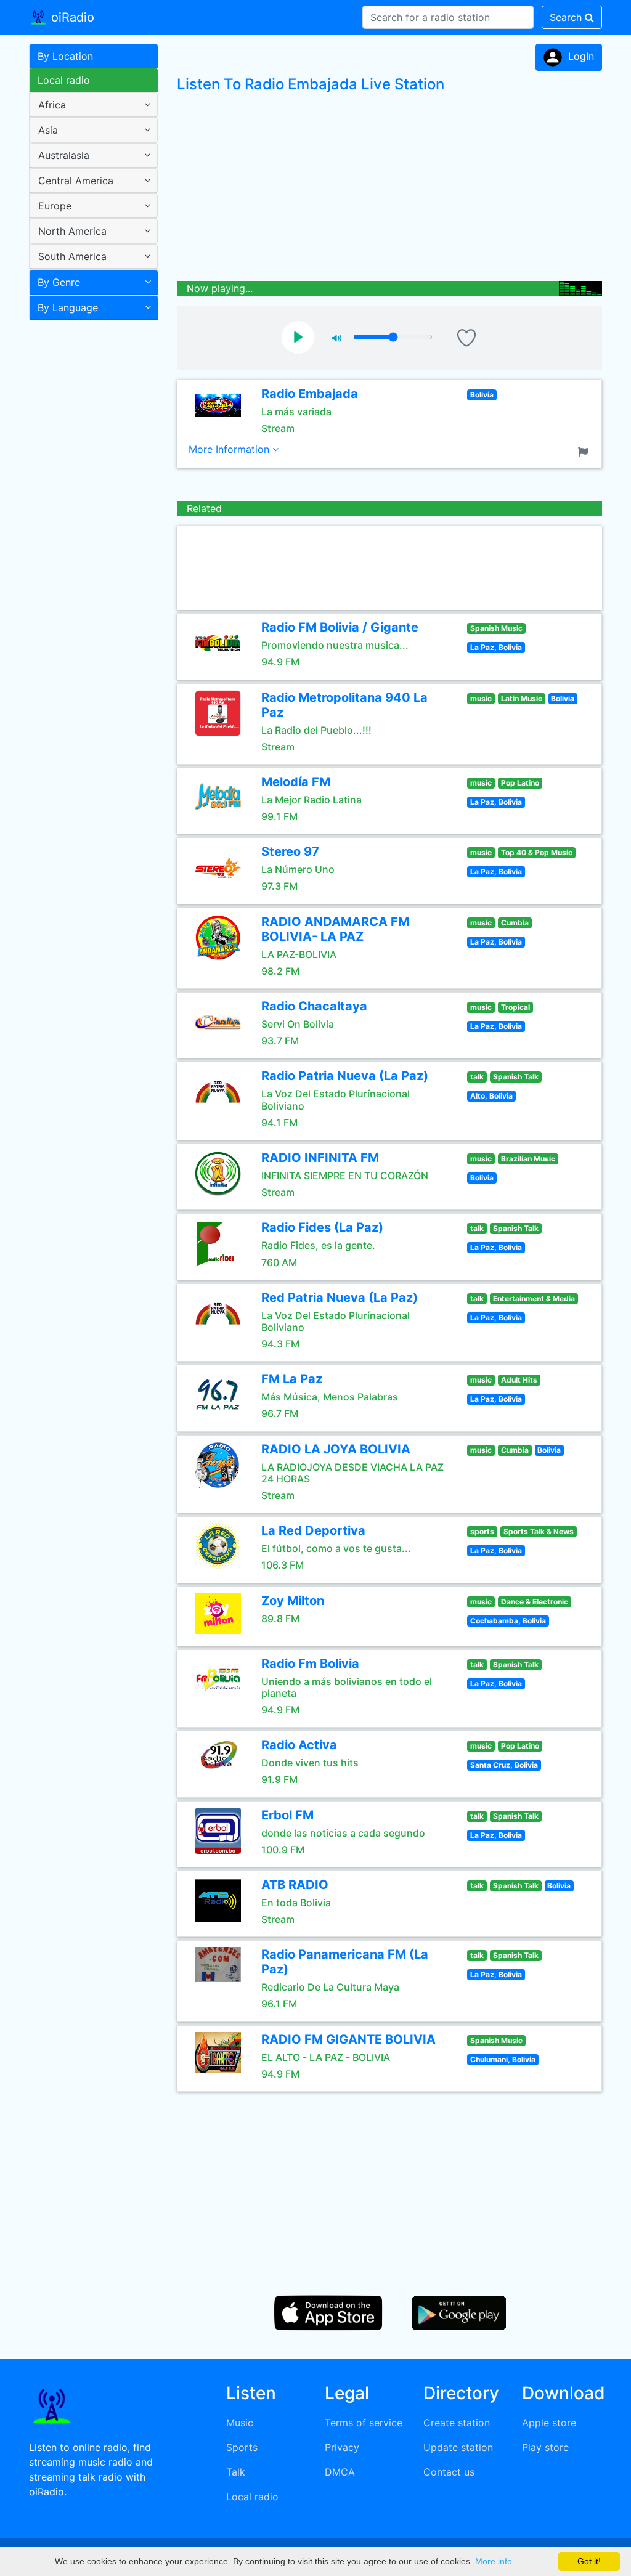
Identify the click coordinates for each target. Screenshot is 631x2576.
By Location (65, 56)
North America (72, 231)
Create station (457, 2423)
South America (72, 256)
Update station (458, 2447)
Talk (236, 2472)
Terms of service (364, 2423)
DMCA (340, 2472)
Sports (242, 2447)
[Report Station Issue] (585, 450)
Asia (48, 130)
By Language (68, 307)
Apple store (549, 2423)
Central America (76, 181)
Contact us (449, 2472)
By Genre (59, 282)
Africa (52, 105)
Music (240, 2423)
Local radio (64, 80)
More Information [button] (230, 449)
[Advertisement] (89, 520)
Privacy (342, 2447)
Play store (545, 2447)
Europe (55, 206)
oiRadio (71, 17)
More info (494, 2561)
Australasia (64, 155)
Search (567, 17)
